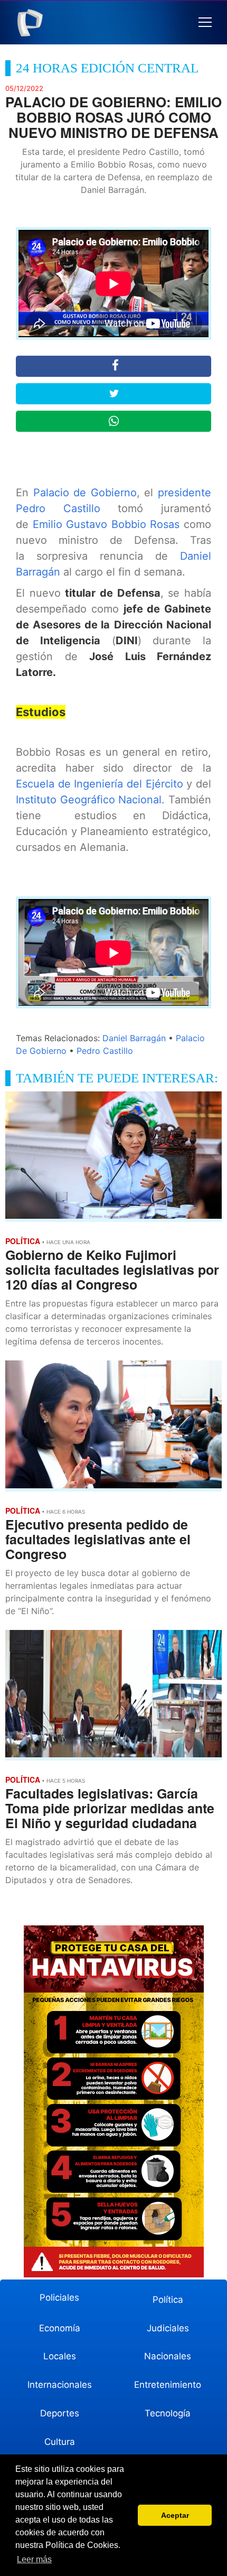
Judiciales (168, 2328)
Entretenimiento (168, 2385)
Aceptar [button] (175, 2515)
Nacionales (168, 2356)
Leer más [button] (34, 2559)
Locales (60, 2356)
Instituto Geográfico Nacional (89, 800)
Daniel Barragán (134, 1038)
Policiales (59, 2297)
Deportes (60, 2413)
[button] (205, 22)
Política (168, 2300)
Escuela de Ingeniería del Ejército (100, 784)
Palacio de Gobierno (85, 493)
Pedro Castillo (105, 1051)
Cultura (60, 2442)
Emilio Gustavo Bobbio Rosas (106, 524)
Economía (60, 2328)
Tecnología (168, 2413)
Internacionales (60, 2385)
